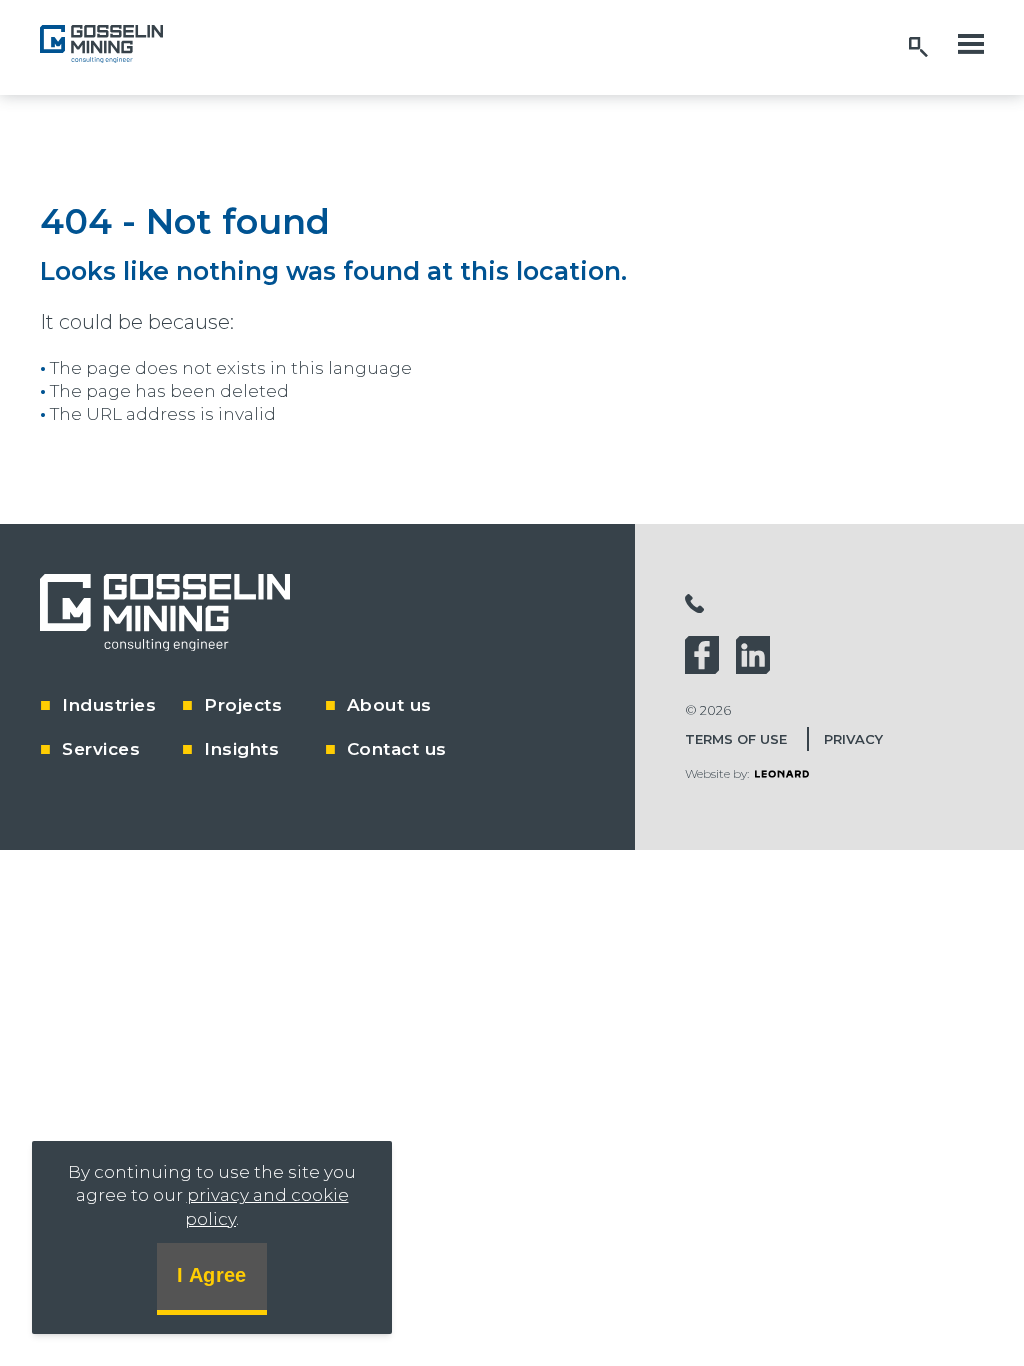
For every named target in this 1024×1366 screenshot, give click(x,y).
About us (389, 705)
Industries (109, 705)
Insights (241, 749)
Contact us (397, 749)
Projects (243, 705)
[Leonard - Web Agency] (782, 773)
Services (101, 749)
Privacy (853, 739)
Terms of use (736, 739)
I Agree (212, 1275)
